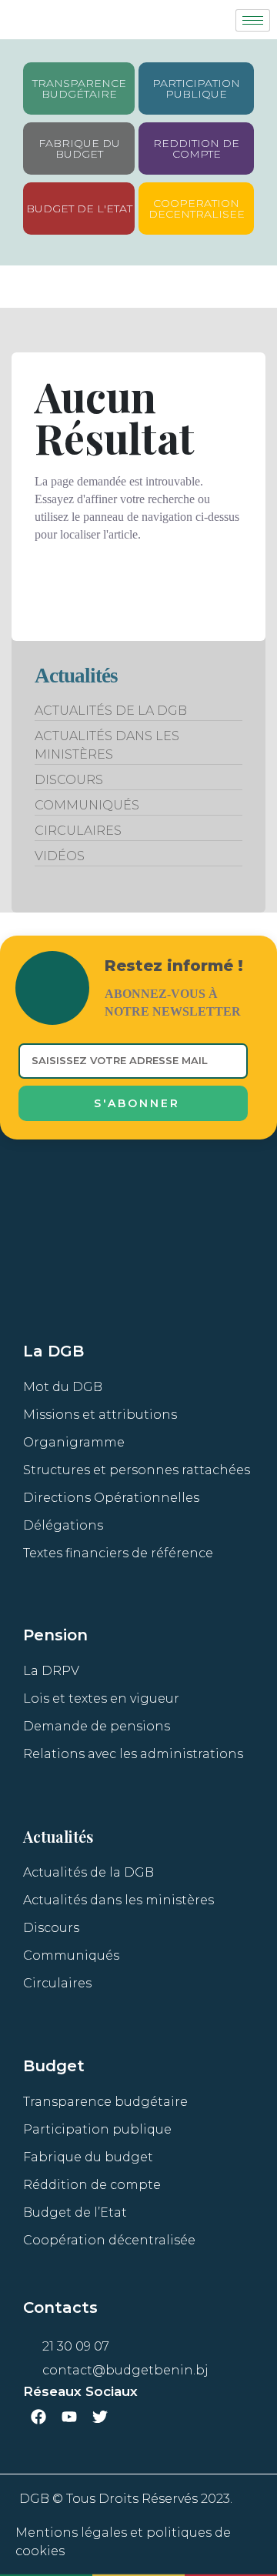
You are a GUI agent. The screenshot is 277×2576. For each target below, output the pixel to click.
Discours (69, 780)
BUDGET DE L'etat (79, 209)
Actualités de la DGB (111, 711)
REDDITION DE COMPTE (196, 148)
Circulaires (78, 831)
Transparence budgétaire (79, 88)
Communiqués (87, 805)
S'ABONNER (137, 1103)
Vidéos (60, 856)
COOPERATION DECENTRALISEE (197, 209)
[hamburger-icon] (253, 20)
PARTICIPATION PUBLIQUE (196, 88)
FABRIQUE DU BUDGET (79, 148)
